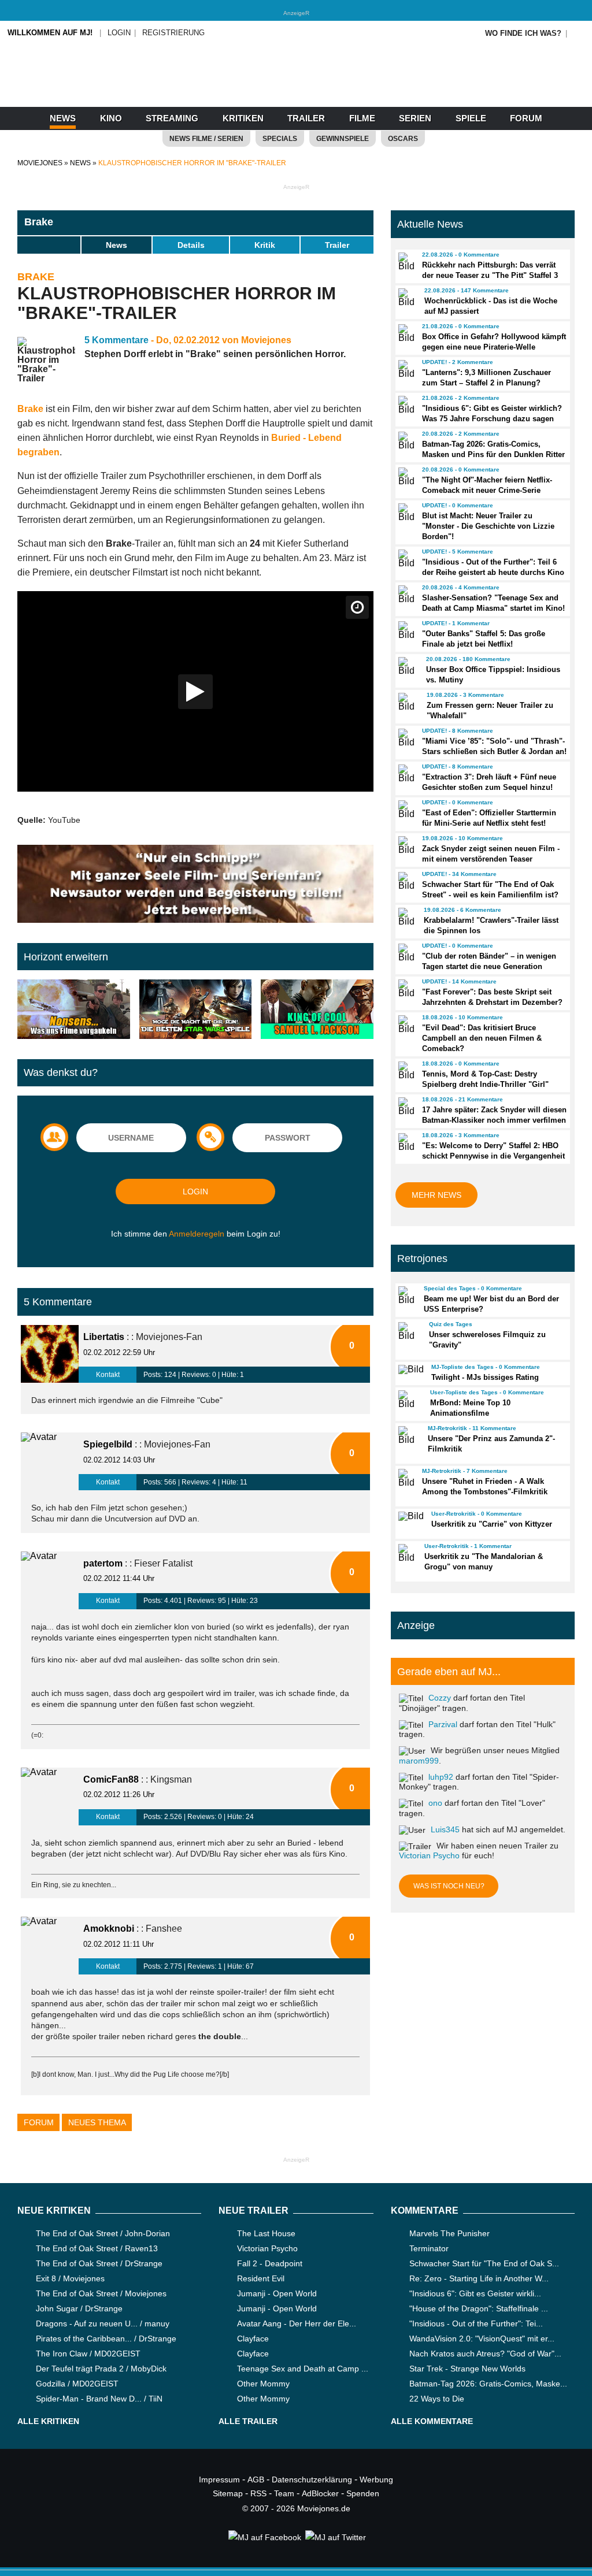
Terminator (429, 2248)
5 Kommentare (116, 340)
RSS (258, 2493)
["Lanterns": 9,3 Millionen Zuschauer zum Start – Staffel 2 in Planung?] (405, 369)
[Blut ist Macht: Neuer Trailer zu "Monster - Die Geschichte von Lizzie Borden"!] (405, 513)
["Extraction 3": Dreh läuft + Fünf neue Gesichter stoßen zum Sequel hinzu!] (405, 774)
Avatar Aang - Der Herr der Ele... (297, 2323)
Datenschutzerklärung (312, 2480)
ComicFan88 (111, 1779)
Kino (111, 118)
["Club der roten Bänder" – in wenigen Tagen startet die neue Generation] (405, 953)
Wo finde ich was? (523, 33)
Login (119, 33)
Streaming (172, 118)
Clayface (253, 2339)
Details (191, 245)
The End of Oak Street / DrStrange (99, 2263)
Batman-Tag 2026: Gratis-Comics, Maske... (488, 2384)
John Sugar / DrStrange (79, 2308)
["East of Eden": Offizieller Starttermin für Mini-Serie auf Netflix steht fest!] (405, 810)
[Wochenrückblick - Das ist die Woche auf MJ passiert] (406, 298)
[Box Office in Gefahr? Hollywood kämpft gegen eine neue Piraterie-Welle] (405, 333)
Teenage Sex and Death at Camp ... (303, 2369)
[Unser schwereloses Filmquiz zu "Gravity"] (408, 1331)
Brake (39, 222)
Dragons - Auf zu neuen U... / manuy (103, 2323)
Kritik (265, 245)
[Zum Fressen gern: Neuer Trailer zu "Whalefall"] (407, 702)
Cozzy (440, 1698)
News (63, 118)
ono (435, 1803)
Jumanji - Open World (277, 2293)
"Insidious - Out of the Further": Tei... (476, 2323)
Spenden (363, 2493)
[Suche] (579, 33)
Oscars (403, 139)
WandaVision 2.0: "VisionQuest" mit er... (482, 2339)
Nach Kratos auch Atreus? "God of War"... (485, 2354)
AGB (256, 2480)
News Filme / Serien (206, 139)
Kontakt (108, 1375)
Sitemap (228, 2493)
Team (284, 2493)
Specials (280, 139)
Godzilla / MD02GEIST (77, 2384)
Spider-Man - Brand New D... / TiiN (99, 2399)
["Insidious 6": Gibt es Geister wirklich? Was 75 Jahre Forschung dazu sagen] (405, 405)
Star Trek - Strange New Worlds (467, 2369)
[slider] (49, 244)
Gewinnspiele (343, 139)
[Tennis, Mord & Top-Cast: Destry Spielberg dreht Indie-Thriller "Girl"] (405, 1071)
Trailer (306, 118)
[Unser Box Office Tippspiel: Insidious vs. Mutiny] (407, 666)
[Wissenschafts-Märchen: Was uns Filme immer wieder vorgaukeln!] (74, 1010)
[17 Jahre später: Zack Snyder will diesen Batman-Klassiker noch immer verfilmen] (405, 1107)
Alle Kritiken (48, 2421)
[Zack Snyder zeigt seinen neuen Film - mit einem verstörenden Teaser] (405, 845)
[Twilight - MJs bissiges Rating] (410, 1369)
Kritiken (243, 118)
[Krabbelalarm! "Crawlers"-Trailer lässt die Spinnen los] (406, 917)
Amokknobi (109, 1929)
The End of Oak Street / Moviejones (101, 2293)
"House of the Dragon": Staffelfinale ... (479, 2308)
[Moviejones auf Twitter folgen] (335, 2537)
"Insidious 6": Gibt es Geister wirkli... (475, 2293)
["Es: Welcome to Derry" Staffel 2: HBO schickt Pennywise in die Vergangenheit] (405, 1142)
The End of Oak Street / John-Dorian (103, 2233)
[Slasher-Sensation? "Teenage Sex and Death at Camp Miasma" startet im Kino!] (405, 595)
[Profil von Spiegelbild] (50, 1461)
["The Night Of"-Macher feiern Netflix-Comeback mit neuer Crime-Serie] (405, 477)
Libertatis (104, 1337)
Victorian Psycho (429, 1855)
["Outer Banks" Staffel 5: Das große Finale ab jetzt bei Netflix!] (405, 630)
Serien (415, 118)
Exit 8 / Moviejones (70, 2278)
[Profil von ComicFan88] (50, 1796)
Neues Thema (97, 2122)
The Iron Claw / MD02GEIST (88, 2354)
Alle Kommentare (432, 2421)
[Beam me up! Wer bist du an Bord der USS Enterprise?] (406, 1296)
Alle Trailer (248, 2421)
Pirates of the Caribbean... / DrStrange (106, 2339)
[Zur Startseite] (296, 87)
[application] (195, 691)
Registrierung (173, 33)
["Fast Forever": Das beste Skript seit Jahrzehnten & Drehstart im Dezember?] (405, 989)
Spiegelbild (108, 1444)
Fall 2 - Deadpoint (270, 2263)
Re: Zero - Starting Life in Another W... (479, 2278)
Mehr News (436, 1195)
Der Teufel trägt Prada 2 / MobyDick (101, 2369)
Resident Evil (261, 2278)
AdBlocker (320, 2493)
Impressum (219, 2480)
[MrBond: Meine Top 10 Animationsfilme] (409, 1400)
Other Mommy (263, 2384)
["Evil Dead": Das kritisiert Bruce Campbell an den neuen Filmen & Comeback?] (405, 1025)
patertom (103, 1563)
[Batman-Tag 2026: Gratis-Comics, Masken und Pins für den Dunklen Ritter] (405, 441)
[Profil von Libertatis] (50, 1354)
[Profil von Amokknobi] (50, 1946)
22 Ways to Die (437, 2399)
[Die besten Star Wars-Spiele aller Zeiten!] (196, 1010)
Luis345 (445, 1829)
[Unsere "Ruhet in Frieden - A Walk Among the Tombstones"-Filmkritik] (405, 1478)
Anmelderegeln (197, 1234)
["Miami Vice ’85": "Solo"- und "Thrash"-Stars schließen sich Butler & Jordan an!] (405, 738)
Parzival (443, 1724)
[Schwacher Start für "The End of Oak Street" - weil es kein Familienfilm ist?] (405, 881)
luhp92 (441, 1777)
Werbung (376, 2480)
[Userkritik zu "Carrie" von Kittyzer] (410, 1516)
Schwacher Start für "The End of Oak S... (484, 2263)
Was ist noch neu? (449, 1886)
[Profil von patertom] (50, 1580)
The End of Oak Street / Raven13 (97, 2248)
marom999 (419, 1761)
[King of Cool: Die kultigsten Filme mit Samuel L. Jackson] (317, 1010)
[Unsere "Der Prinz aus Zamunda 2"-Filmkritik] (408, 1435)
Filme (362, 118)
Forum (526, 118)
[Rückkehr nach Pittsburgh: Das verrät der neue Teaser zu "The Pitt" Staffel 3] (405, 262)
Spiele (471, 118)
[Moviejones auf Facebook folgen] (264, 2537)
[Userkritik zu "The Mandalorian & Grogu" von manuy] (406, 1553)
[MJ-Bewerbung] (195, 920)
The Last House (266, 2233)
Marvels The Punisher (449, 2233)
